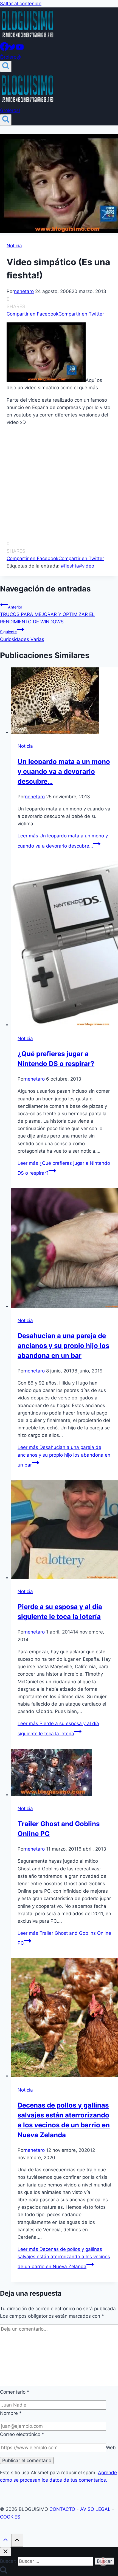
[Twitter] (12, 49)
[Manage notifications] (103, 2562)
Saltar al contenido (21, 4)
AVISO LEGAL (95, 2509)
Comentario (15, 2392)
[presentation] (64, 702)
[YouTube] (20, 49)
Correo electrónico (22, 2434)
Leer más (64, 1456)
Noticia (14, 246)
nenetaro (24, 291)
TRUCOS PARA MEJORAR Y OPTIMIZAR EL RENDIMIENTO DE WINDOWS (47, 615)
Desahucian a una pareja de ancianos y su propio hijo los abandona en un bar (63, 1346)
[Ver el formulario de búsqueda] (6, 66)
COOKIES (10, 2517)
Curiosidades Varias (22, 636)
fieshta (70, 566)
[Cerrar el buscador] (5, 2552)
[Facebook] (4, 49)
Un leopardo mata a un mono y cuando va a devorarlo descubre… (64, 772)
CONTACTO (63, 2509)
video (87, 566)
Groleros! (10, 57)
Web (111, 2448)
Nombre (11, 2413)
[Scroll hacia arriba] (5, 2541)
